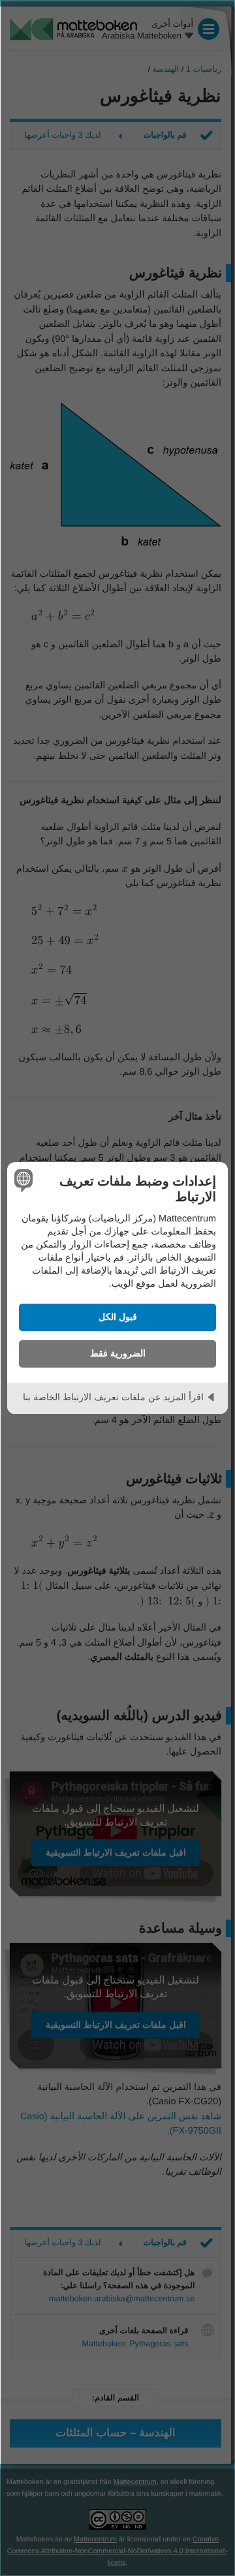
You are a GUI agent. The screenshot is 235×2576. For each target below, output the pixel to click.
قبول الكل (118, 1317)
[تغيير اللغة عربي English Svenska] (25, 1180)
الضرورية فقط (118, 1353)
